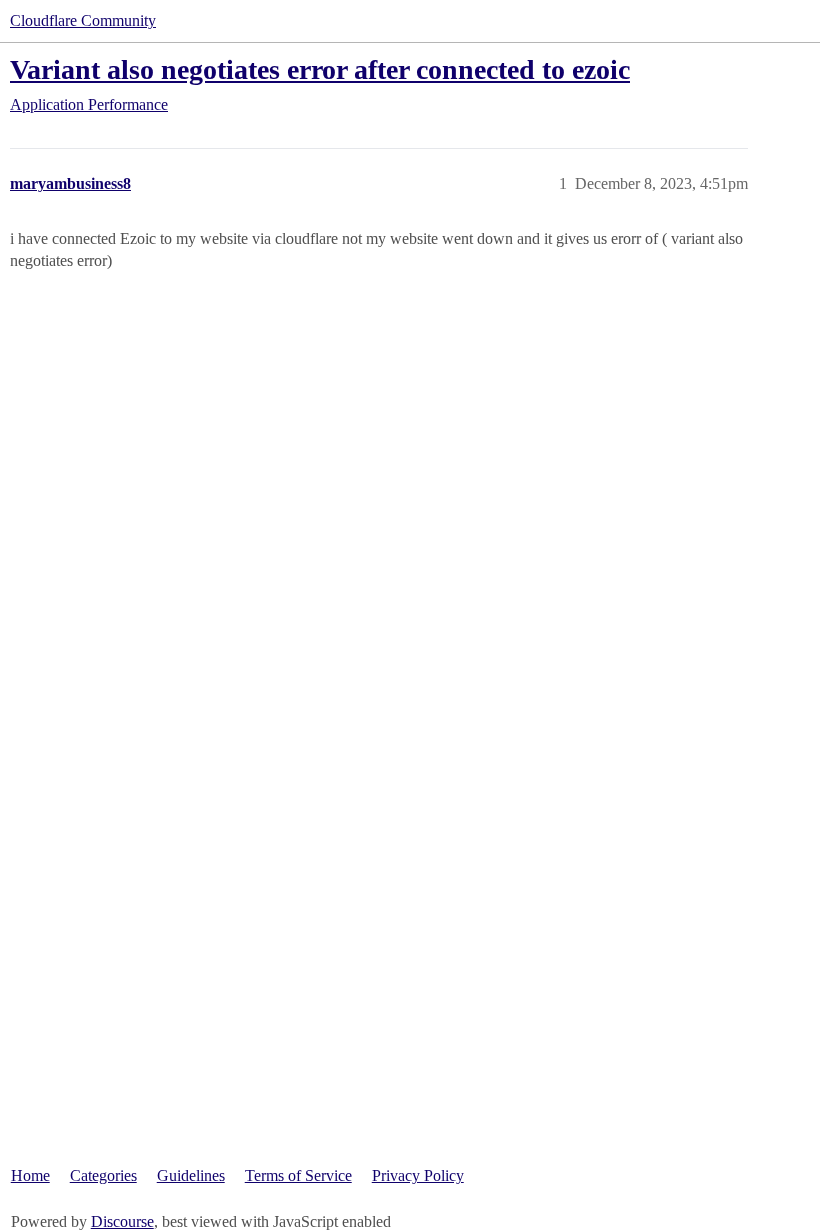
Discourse (122, 1221)
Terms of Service (298, 1175)
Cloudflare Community (83, 20)
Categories (103, 1175)
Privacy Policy (418, 1175)
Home (30, 1175)
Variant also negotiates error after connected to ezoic (320, 69)
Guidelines (191, 1175)
